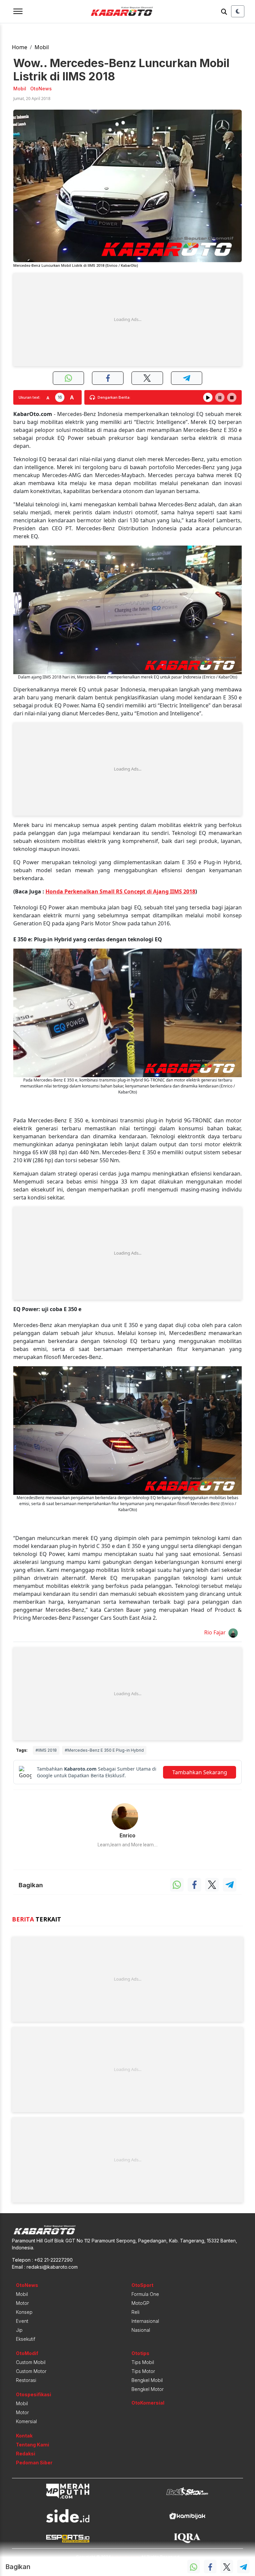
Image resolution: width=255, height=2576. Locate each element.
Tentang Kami (33, 2445)
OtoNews (27, 2285)
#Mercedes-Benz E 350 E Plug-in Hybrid (104, 1750)
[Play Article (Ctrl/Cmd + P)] (208, 397)
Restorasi (26, 2380)
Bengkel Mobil (147, 2380)
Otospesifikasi (34, 2394)
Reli (135, 2312)
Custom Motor (31, 2371)
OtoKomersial (148, 2403)
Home (20, 47)
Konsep (24, 2312)
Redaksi (26, 2454)
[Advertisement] (127, 320)
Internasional (145, 2321)
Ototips (140, 2353)
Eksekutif (26, 2339)
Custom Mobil (31, 2362)
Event (22, 2321)
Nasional (141, 2330)
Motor (22, 2303)
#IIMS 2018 (46, 1750)
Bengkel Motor (148, 2389)
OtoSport (142, 2285)
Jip (19, 2330)
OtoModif (27, 2353)
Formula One (145, 2294)
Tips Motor (143, 2371)
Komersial (26, 2421)
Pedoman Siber (34, 2463)
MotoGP (140, 2303)
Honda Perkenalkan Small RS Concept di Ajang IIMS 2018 (120, 891)
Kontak (24, 2436)
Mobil (42, 47)
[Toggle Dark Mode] (238, 11)
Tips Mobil (143, 2362)
